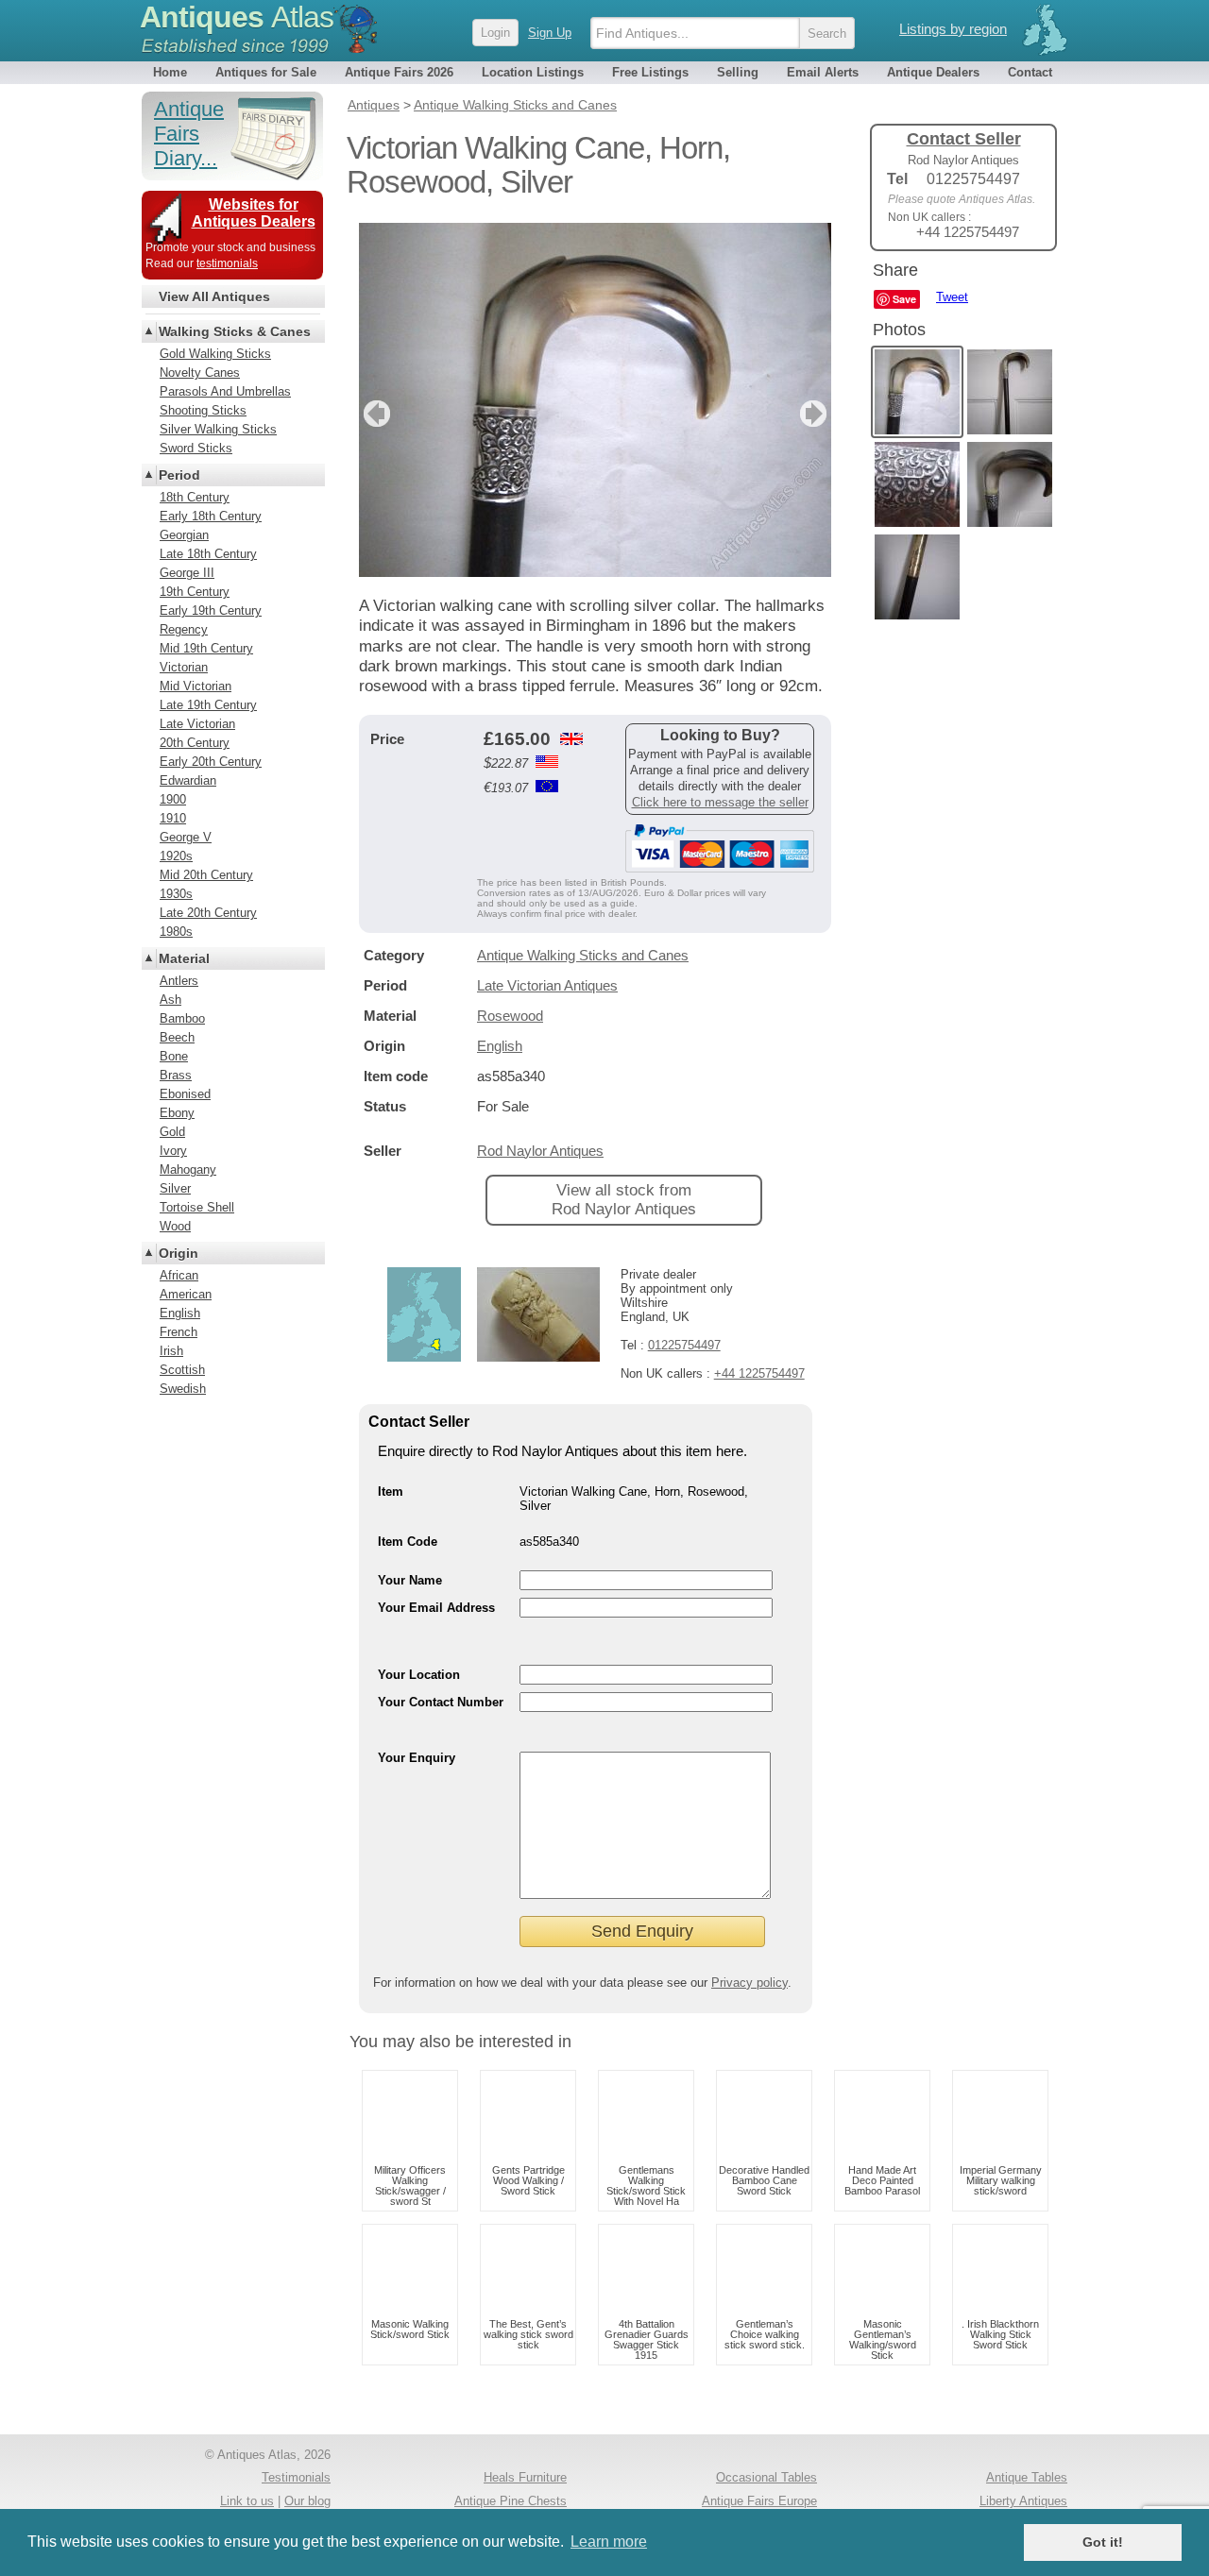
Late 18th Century (208, 554)
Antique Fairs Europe (759, 2501)
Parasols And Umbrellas (225, 391)
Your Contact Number (441, 1702)
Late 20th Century (208, 913)
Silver (175, 1188)
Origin (179, 1253)
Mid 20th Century (206, 875)
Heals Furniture (525, 2477)
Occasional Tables (766, 2477)
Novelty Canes (200, 373)
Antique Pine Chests (511, 2501)
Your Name (410, 1580)
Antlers (179, 981)
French (179, 1332)
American (186, 1294)
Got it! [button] (1103, 2542)
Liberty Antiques (1023, 2501)
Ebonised (185, 1094)
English (500, 1046)
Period (179, 475)
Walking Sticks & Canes (235, 331)
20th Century (195, 743)
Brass (176, 1075)
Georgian (184, 535)
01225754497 (684, 1345)
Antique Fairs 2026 (399, 72)
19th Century (195, 592)
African (179, 1275)
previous (375, 414)
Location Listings (533, 72)
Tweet (952, 297)
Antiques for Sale (266, 72)
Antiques (237, 17)
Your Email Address (436, 1608)
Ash (170, 1000)
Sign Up (550, 33)
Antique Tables (1027, 2477)
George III (187, 573)
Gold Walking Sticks (215, 354)
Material (184, 958)
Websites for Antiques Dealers (254, 213)
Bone (174, 1056)
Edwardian (188, 780)
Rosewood (510, 1016)
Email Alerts (823, 72)
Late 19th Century (208, 705)
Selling (738, 72)
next (816, 414)
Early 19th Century (211, 610)
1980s (176, 932)
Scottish (182, 1370)
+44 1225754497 (759, 1373)
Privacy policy (749, 1983)
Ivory (173, 1151)
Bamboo (182, 1018)
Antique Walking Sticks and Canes (583, 955)
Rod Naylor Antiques (540, 1151)
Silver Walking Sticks (218, 429)
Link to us (247, 2501)
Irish (171, 1351)
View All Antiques (214, 297)
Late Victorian (197, 724)
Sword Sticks (196, 448)
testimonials (227, 263)
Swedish (183, 1389)
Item (391, 1491)
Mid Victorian (196, 686)
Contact (1030, 72)
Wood (175, 1226)
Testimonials (296, 2477)
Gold (172, 1132)
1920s (176, 856)
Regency (184, 629)
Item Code (408, 1542)
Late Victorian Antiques (547, 985)
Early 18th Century (211, 516)
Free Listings (650, 72)
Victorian (184, 667)
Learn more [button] (609, 2542)
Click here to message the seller (720, 802)
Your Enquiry (417, 1758)
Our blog (307, 2501)
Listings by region (953, 29)
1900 (173, 799)
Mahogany (188, 1169)
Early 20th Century (211, 762)
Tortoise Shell (197, 1207)
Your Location (419, 1675)
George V (186, 837)
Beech (177, 1037)
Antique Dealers (933, 72)
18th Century (195, 497)
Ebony (177, 1113)
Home (170, 72)
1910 (173, 818)
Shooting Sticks (203, 410)
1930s (176, 894)
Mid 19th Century (206, 648)
